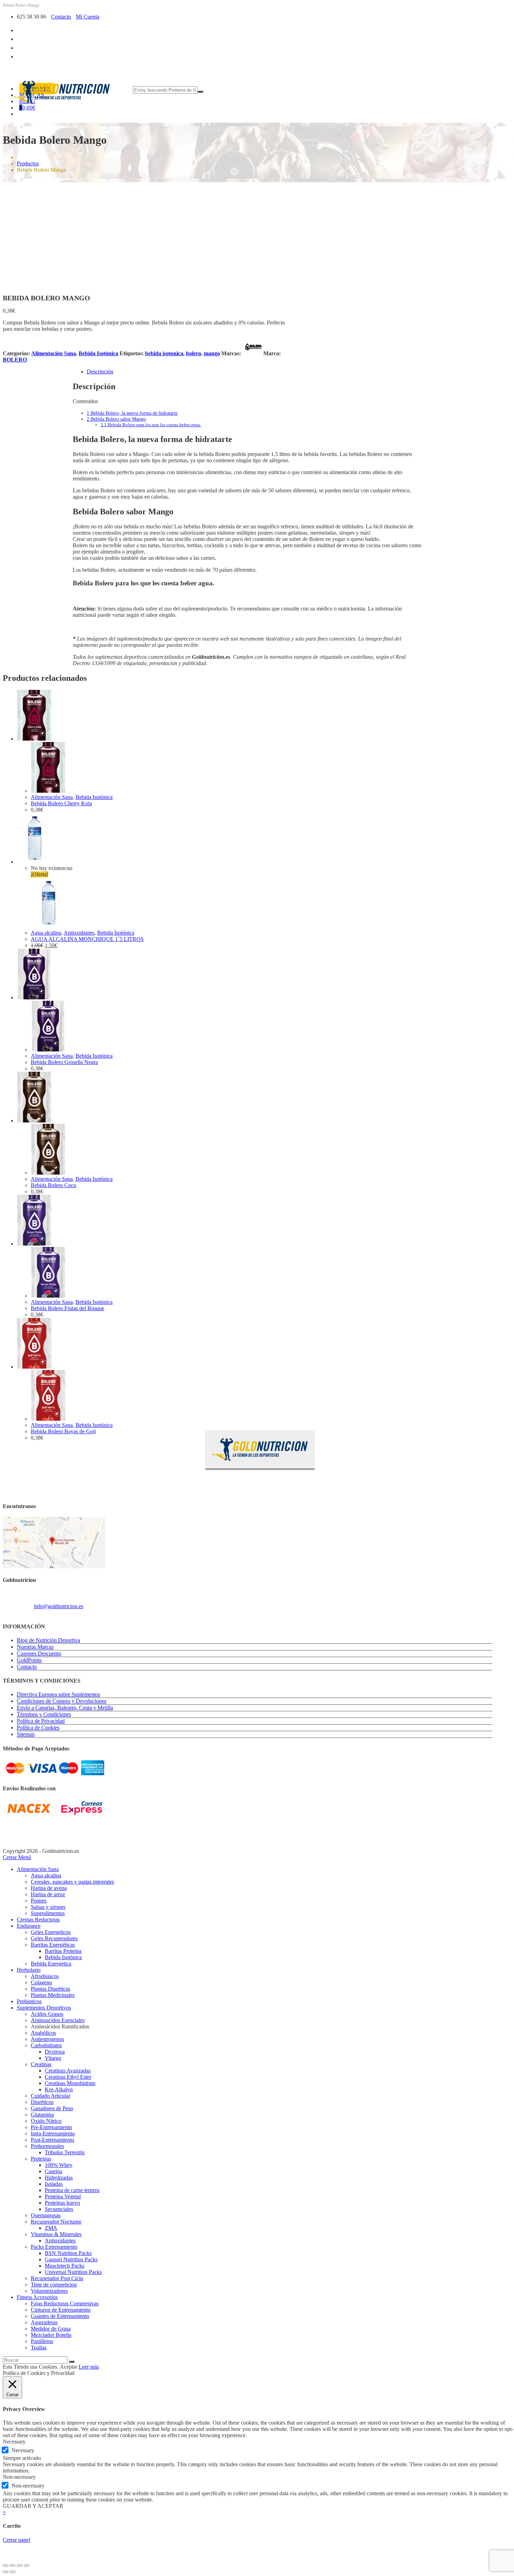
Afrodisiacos (45, 1976)
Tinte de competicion (54, 2285)
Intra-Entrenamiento (53, 2133)
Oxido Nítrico (46, 2121)
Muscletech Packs (65, 2266)
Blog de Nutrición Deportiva (48, 1640)
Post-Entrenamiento (52, 2140)
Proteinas (41, 2159)
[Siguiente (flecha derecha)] (13, 2572)
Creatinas (41, 2064)
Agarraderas (44, 2322)
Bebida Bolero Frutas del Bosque (67, 1308)
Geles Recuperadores (54, 1938)
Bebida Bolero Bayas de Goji (63, 1431)
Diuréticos (42, 2102)
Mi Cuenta (88, 17)
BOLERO (15, 360)
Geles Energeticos (51, 1932)
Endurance (29, 1926)
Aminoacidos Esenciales (58, 2020)
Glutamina (42, 2115)
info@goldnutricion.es (59, 1606)
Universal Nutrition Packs (73, 2272)
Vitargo (53, 2058)
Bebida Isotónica (98, 353)
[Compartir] (20, 2566)
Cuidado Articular (51, 2096)
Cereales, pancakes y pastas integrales (72, 1882)
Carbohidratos (46, 2045)
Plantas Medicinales (53, 1995)
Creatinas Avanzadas (68, 2071)
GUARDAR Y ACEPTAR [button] (33, 2506)
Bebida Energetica (51, 1964)
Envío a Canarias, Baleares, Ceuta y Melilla (65, 1708)
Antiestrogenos (47, 2039)
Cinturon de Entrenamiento (61, 2310)
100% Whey (59, 2165)
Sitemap (26, 1734)
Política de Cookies (38, 1728)
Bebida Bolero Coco (53, 1185)
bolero (194, 353)
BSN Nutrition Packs (68, 2253)
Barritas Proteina (63, 1951)
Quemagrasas (46, 2215)
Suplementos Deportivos (44, 2008)
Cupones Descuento (39, 1653)
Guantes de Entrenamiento (60, 2316)
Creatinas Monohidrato (70, 2083)
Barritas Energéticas (53, 1945)
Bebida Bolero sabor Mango (116, 419)
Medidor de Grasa (51, 2329)
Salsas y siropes (48, 1907)
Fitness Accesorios (37, 2297)
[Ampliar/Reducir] (6, 2566)
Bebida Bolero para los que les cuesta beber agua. (151, 425)
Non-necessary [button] (19, 2477)
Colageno (41, 1982)
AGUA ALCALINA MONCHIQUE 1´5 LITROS (87, 939)
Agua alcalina (46, 933)
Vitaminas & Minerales (56, 2234)
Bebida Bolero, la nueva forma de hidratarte (132, 413)
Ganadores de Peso (52, 2108)
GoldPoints (29, 1660)
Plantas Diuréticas (51, 1989)
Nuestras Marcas (35, 1647)
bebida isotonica (164, 353)
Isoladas (54, 2184)
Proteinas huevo (62, 2203)
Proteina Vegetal (63, 2196)
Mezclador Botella (51, 2335)
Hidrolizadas (59, 2178)
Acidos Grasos (47, 2014)
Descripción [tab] (100, 372)
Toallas (39, 2347)
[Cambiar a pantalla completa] (13, 2566)
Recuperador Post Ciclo (57, 2278)
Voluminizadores (49, 2291)
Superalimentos (48, 1913)
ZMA (51, 2228)
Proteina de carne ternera (72, 2190)
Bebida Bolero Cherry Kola (61, 803)
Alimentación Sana (53, 353)
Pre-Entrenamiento (51, 2127)
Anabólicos (43, 2033)
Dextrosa (55, 2052)
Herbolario (29, 1970)
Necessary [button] (14, 2442)
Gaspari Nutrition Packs (71, 2259)
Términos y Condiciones (44, 1714)
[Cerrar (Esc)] (27, 2566)
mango (212, 353)
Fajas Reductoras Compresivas (65, 2303)
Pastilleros (42, 2341)
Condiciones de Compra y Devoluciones (62, 1701)
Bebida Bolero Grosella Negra (64, 1062)
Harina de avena (49, 1888)
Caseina (53, 2171)
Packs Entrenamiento (54, 2247)
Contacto (61, 17)
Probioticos (29, 2001)
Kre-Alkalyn (59, 2089)
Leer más (89, 2367)
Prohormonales (47, 2146)
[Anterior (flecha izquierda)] (6, 2572)
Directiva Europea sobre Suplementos (58, 1694)
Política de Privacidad (41, 1721)
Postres (39, 1901)
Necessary (23, 2450)
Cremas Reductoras (38, 1919)
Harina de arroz (48, 1894)
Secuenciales (59, 2209)
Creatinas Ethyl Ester (68, 2077)
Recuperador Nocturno (56, 2222)
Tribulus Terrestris (65, 2152)
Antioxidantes (79, 933)
